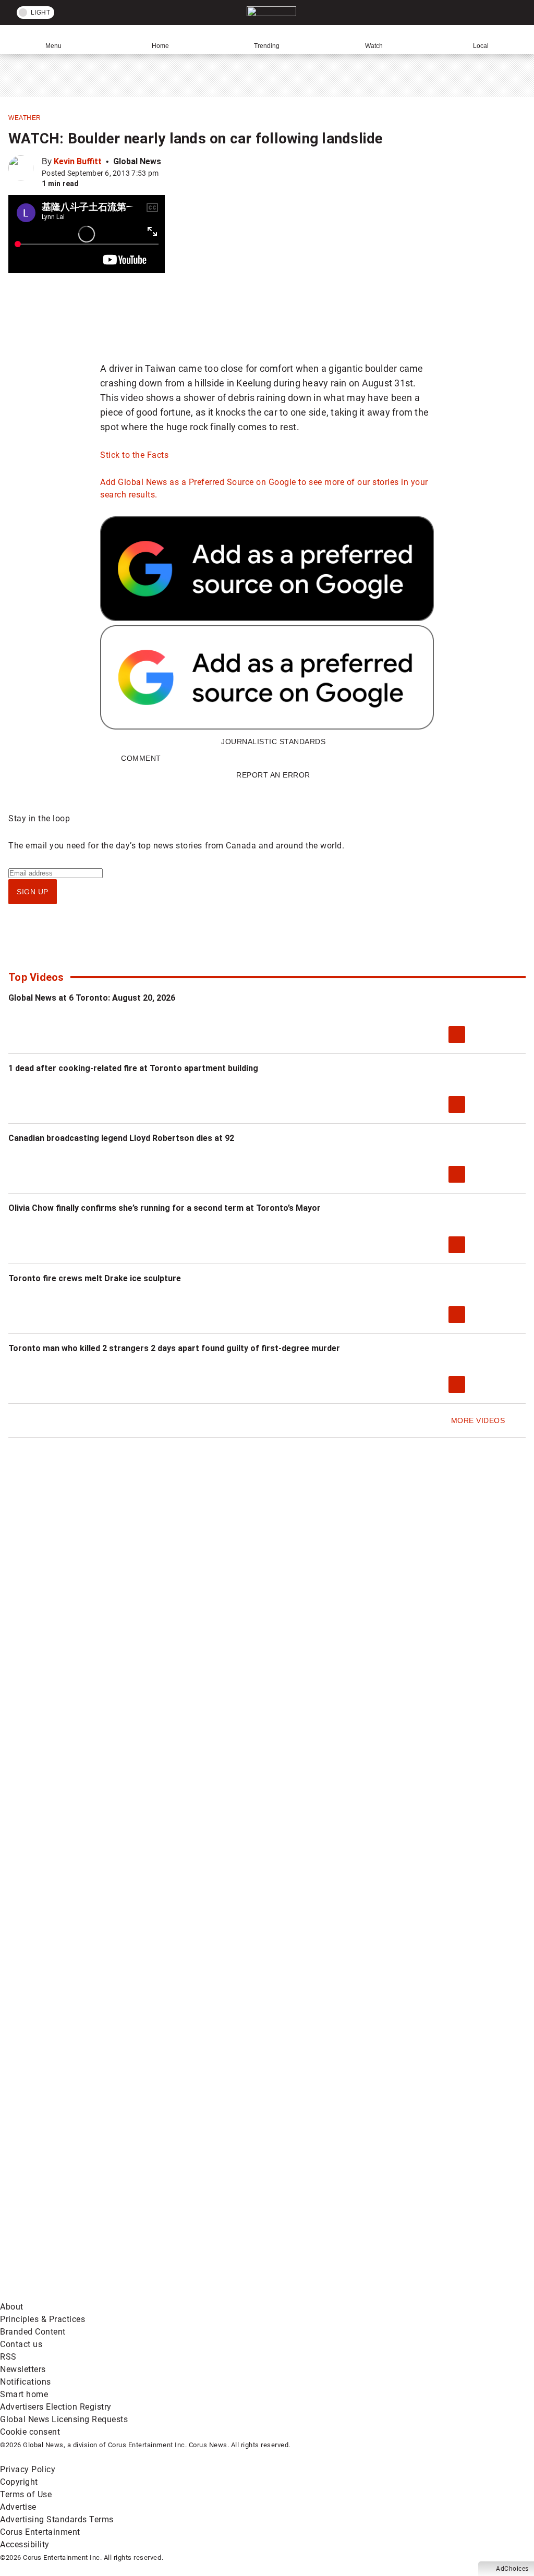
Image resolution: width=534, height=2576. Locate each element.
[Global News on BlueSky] (237, 2294)
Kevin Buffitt (78, 161)
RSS (8, 2357)
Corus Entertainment (40, 2532)
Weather (25, 118)
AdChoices (512, 2569)
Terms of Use (26, 2494)
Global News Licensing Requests (64, 2419)
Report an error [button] (273, 775)
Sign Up (33, 892)
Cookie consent (30, 2432)
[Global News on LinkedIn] (239, 2212)
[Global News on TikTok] (396, 2212)
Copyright (19, 2482)
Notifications (26, 2382)
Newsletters (23, 2369)
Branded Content (33, 2332)
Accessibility (25, 2544)
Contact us (21, 2344)
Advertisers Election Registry (56, 2407)
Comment (141, 758)
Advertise (18, 2507)
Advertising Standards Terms (57, 2519)
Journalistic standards (273, 742)
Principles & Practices (43, 2319)
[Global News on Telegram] (80, 2294)
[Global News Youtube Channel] (396, 2130)
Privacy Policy (28, 2469)
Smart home (24, 2394)
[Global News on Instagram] (80, 2212)
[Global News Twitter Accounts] (239, 2130)
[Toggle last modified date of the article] (166, 173)
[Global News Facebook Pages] (80, 2130)
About (12, 2307)
